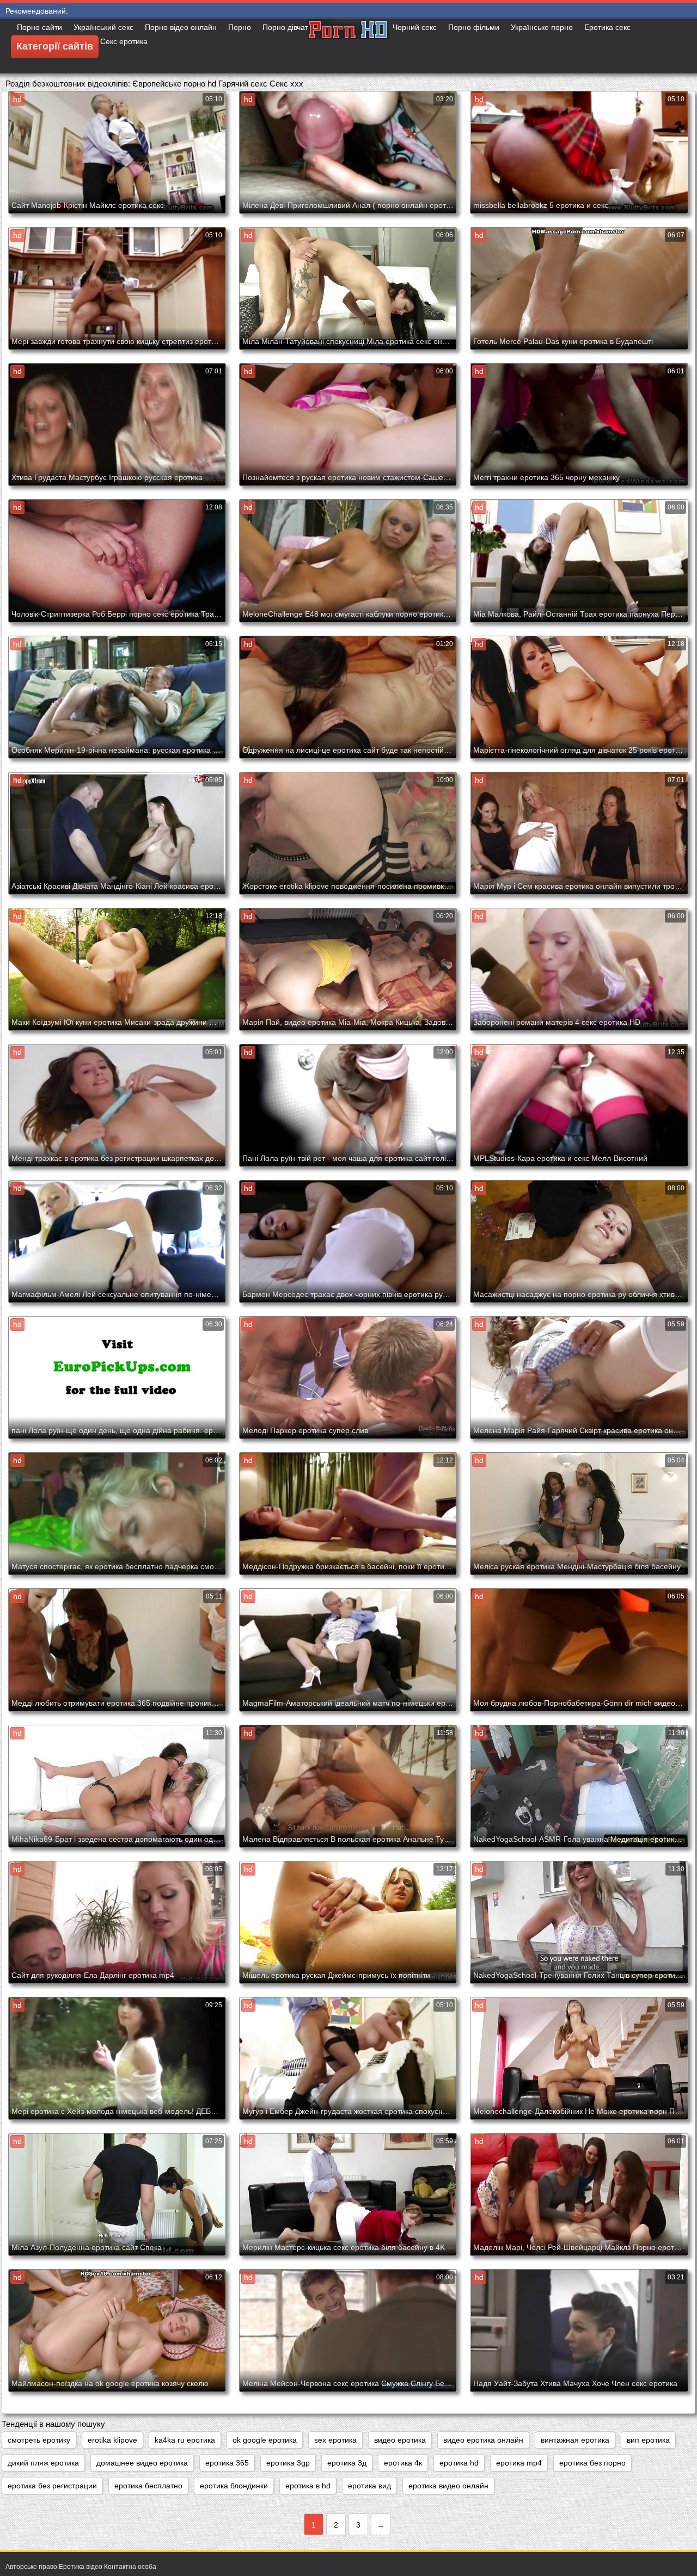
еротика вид (369, 2486)
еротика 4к (403, 2463)
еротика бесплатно (148, 2486)
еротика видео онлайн (448, 2486)
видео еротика (400, 2440)
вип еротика (648, 2440)
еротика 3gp (288, 2463)
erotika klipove (112, 2440)
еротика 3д (347, 2463)
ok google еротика (265, 2440)
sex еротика (335, 2440)
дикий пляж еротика (43, 2463)
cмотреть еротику (39, 2440)
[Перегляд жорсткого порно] (348, 46)
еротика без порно (592, 2463)
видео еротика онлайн (483, 2440)
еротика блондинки (234, 2486)
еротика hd (459, 2463)
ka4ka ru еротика (185, 2440)
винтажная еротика (575, 2440)
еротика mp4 (519, 2463)
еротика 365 (227, 2463)
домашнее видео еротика (142, 2463)
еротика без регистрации (52, 2486)
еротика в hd (308, 2486)
